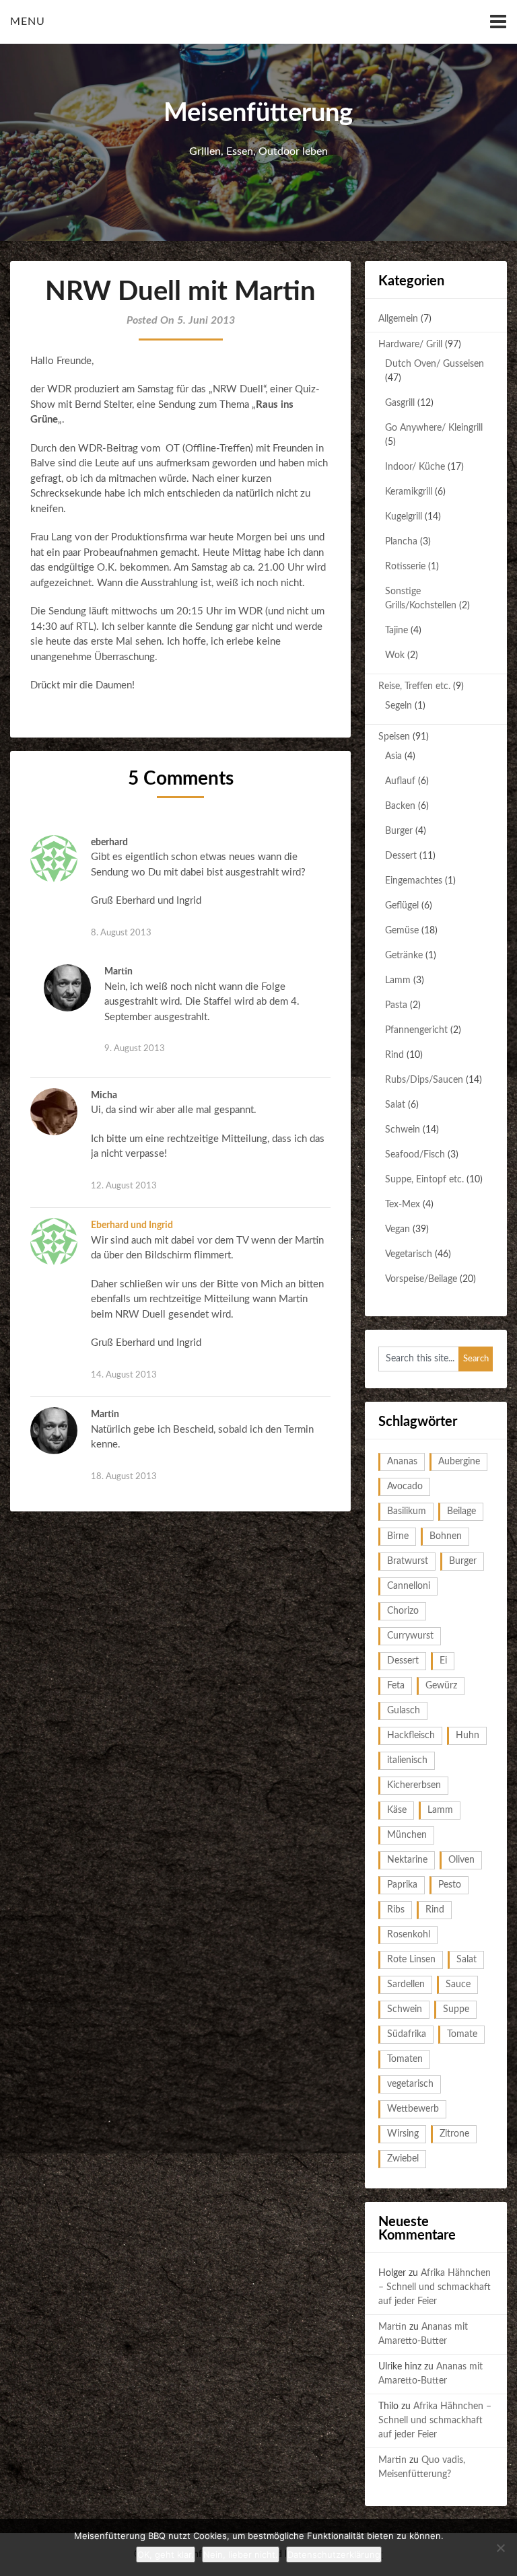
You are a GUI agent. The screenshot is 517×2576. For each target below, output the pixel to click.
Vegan (398, 1229)
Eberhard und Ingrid (132, 1225)
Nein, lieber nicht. (241, 2554)
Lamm (398, 980)
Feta (396, 1686)
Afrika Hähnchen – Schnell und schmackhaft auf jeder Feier (435, 2287)
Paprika (402, 1885)
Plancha (401, 542)
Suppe (456, 2009)
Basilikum (407, 1511)
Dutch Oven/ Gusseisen (435, 364)
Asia (393, 756)
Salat (395, 1105)
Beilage (461, 1511)
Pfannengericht (416, 1030)
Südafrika (407, 2034)
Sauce (458, 1984)
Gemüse (402, 931)
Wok (395, 655)
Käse (397, 1810)
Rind (394, 1055)
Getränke (404, 956)
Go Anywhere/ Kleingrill (434, 428)
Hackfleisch (411, 1736)
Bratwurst (408, 1561)
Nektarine (407, 1860)
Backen (400, 806)
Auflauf (400, 781)
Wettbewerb (413, 2109)
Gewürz (441, 1686)
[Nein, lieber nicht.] (500, 2548)
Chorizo (403, 1611)
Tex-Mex (403, 1205)
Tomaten (405, 2059)
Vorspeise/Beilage (421, 1279)
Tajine (397, 631)
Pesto (450, 1885)
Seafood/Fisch (415, 1155)
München (407, 1835)
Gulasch (404, 1711)
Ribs (396, 1910)
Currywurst (410, 1636)
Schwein (403, 1130)
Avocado (405, 1487)
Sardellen (406, 1984)
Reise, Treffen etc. (414, 686)
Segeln (399, 706)
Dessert (401, 856)
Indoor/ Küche (415, 467)
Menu (28, 22)
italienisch (407, 1760)
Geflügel (402, 906)
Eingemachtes (414, 881)
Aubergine (459, 1462)
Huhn (468, 1736)
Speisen (394, 737)
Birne (398, 1536)
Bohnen (446, 1536)
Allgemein (398, 319)
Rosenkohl (409, 1935)
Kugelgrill (404, 517)
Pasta (396, 1005)
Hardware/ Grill (410, 345)
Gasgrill (400, 403)
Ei (443, 1661)
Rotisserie (405, 567)
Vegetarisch (409, 1254)
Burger (399, 831)
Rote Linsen (411, 1960)
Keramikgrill (409, 492)
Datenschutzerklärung (334, 2554)
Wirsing (403, 2134)
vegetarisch (410, 2084)
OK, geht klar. (166, 2554)
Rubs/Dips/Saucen (424, 1080)
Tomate (462, 2034)
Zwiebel (403, 2159)
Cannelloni (409, 1586)
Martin (392, 2327)
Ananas (402, 1462)
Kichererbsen (414, 1785)
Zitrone (454, 2134)
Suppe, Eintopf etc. (424, 1180)
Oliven (461, 1860)
